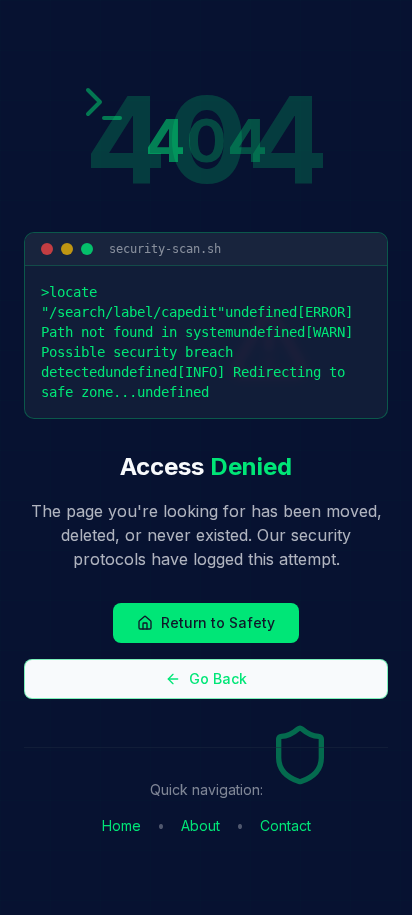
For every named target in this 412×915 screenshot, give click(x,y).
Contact (285, 825)
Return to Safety (218, 622)
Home (121, 825)
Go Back (218, 678)
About (200, 825)
